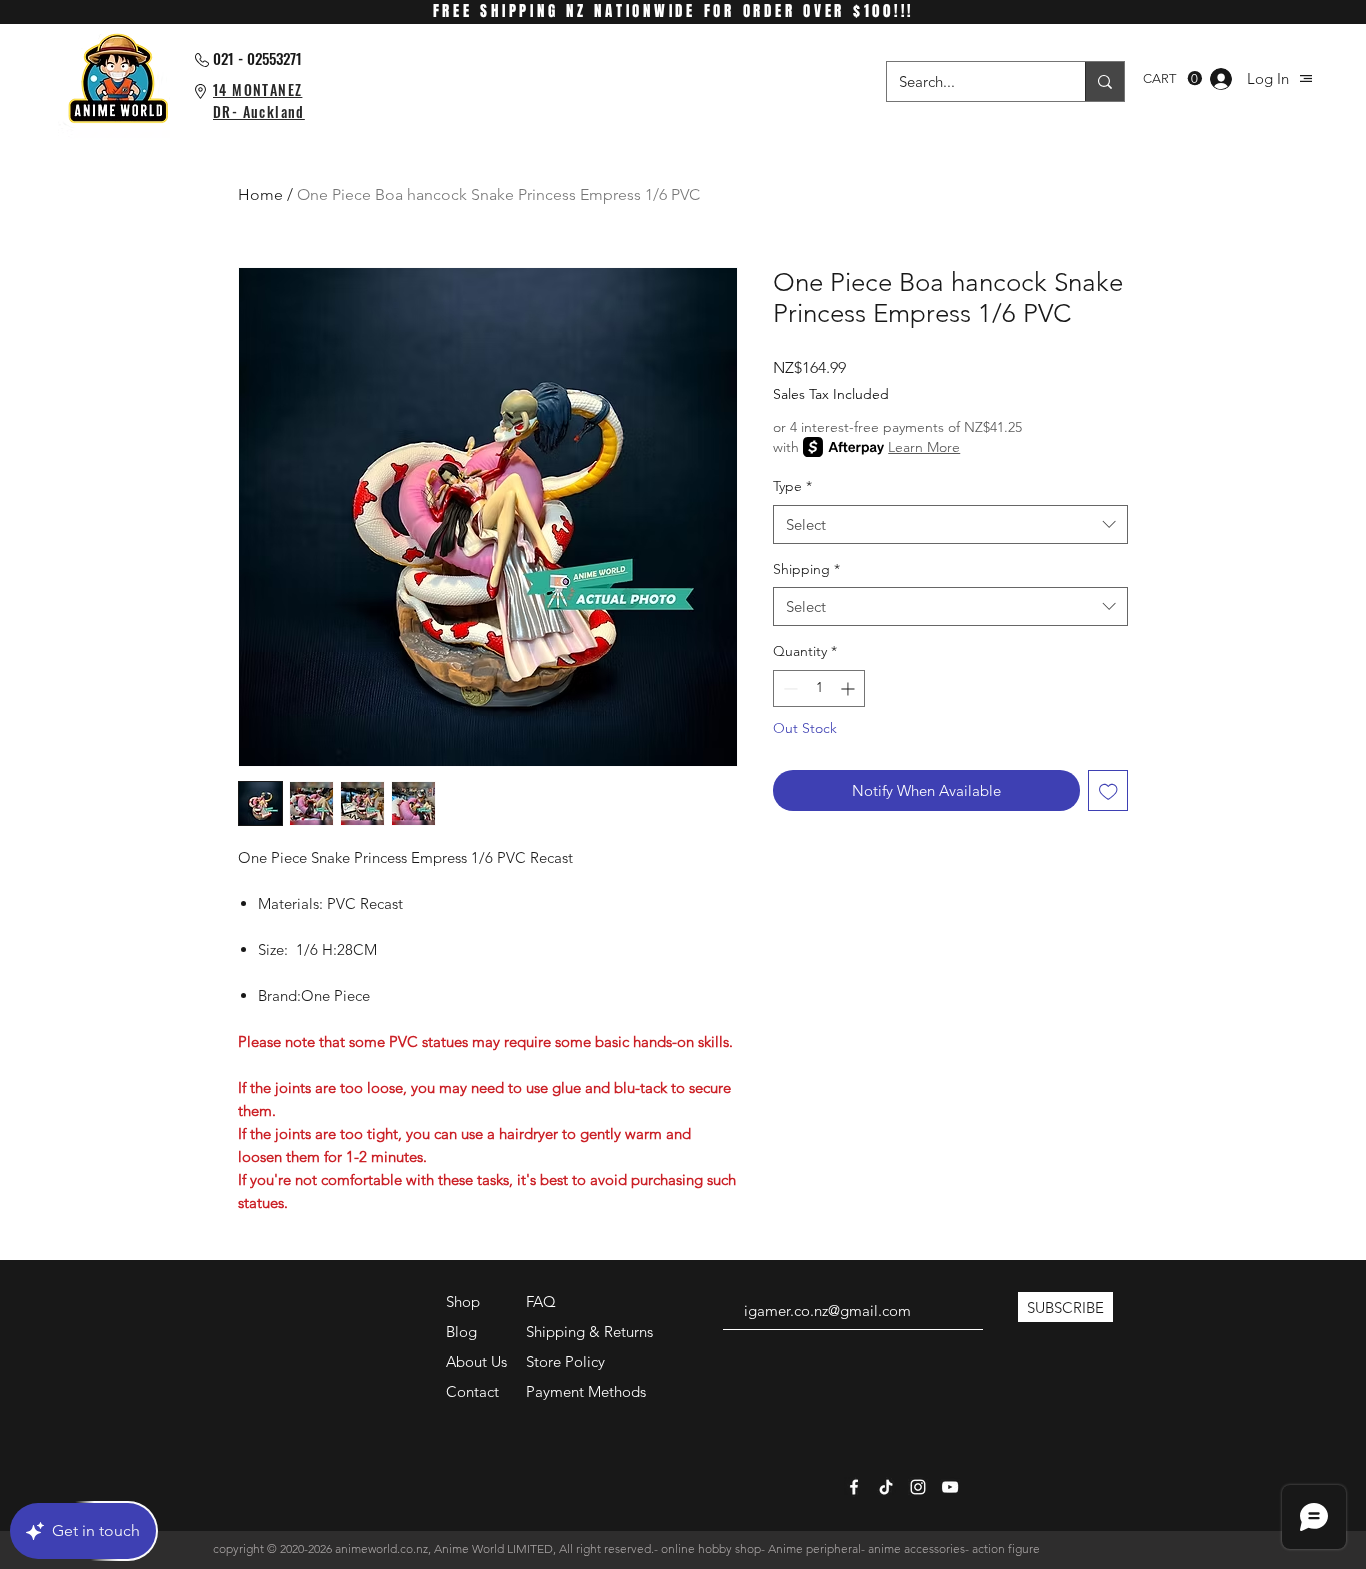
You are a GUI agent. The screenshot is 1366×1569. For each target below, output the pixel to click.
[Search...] (1104, 81)
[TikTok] (886, 1487)
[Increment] (849, 688)
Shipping (806, 569)
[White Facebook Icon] (854, 1487)
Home (260, 194)
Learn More (924, 447)
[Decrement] (788, 688)
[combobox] (950, 524)
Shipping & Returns (589, 1331)
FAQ (541, 1301)
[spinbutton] (819, 688)
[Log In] (1221, 79)
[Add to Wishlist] (1108, 790)
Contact (472, 1391)
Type (792, 486)
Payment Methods (588, 1391)
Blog (461, 1331)
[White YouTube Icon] (950, 1487)
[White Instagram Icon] (918, 1487)
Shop (463, 1301)
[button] (1306, 78)
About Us (476, 1361)
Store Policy (565, 1361)
